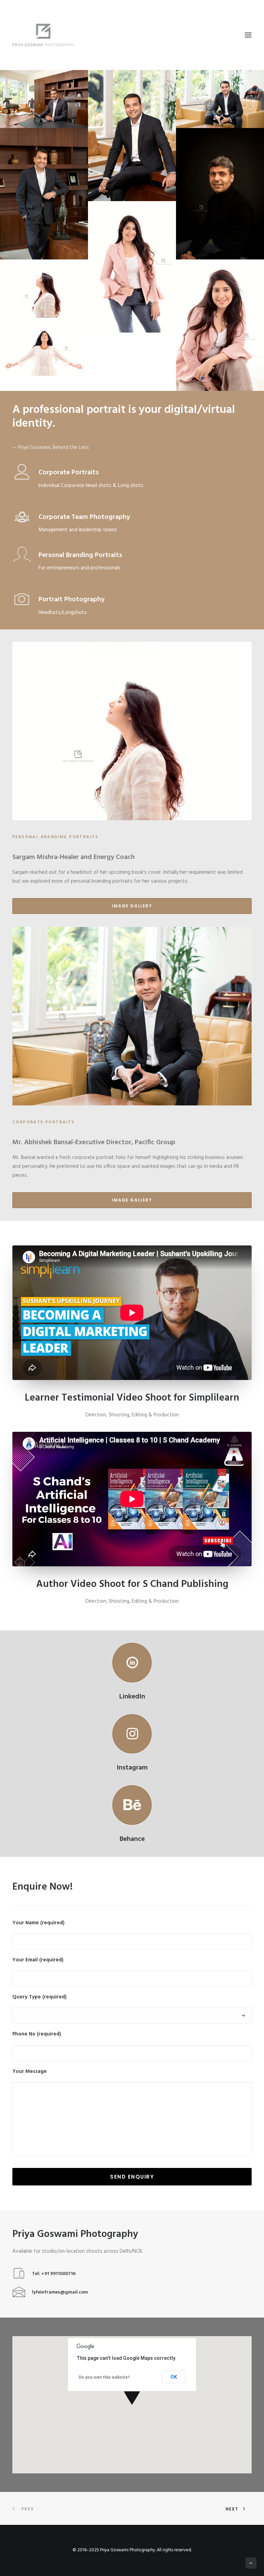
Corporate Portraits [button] (69, 473)
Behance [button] (132, 1839)
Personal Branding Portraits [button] (80, 555)
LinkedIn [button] (132, 1697)
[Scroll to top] (251, 2563)
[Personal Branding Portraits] (44, 347)
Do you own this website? (104, 2377)
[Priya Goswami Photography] (132, 35)
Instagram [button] (132, 1768)
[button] (248, 35)
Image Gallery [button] (132, 906)
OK (174, 2377)
